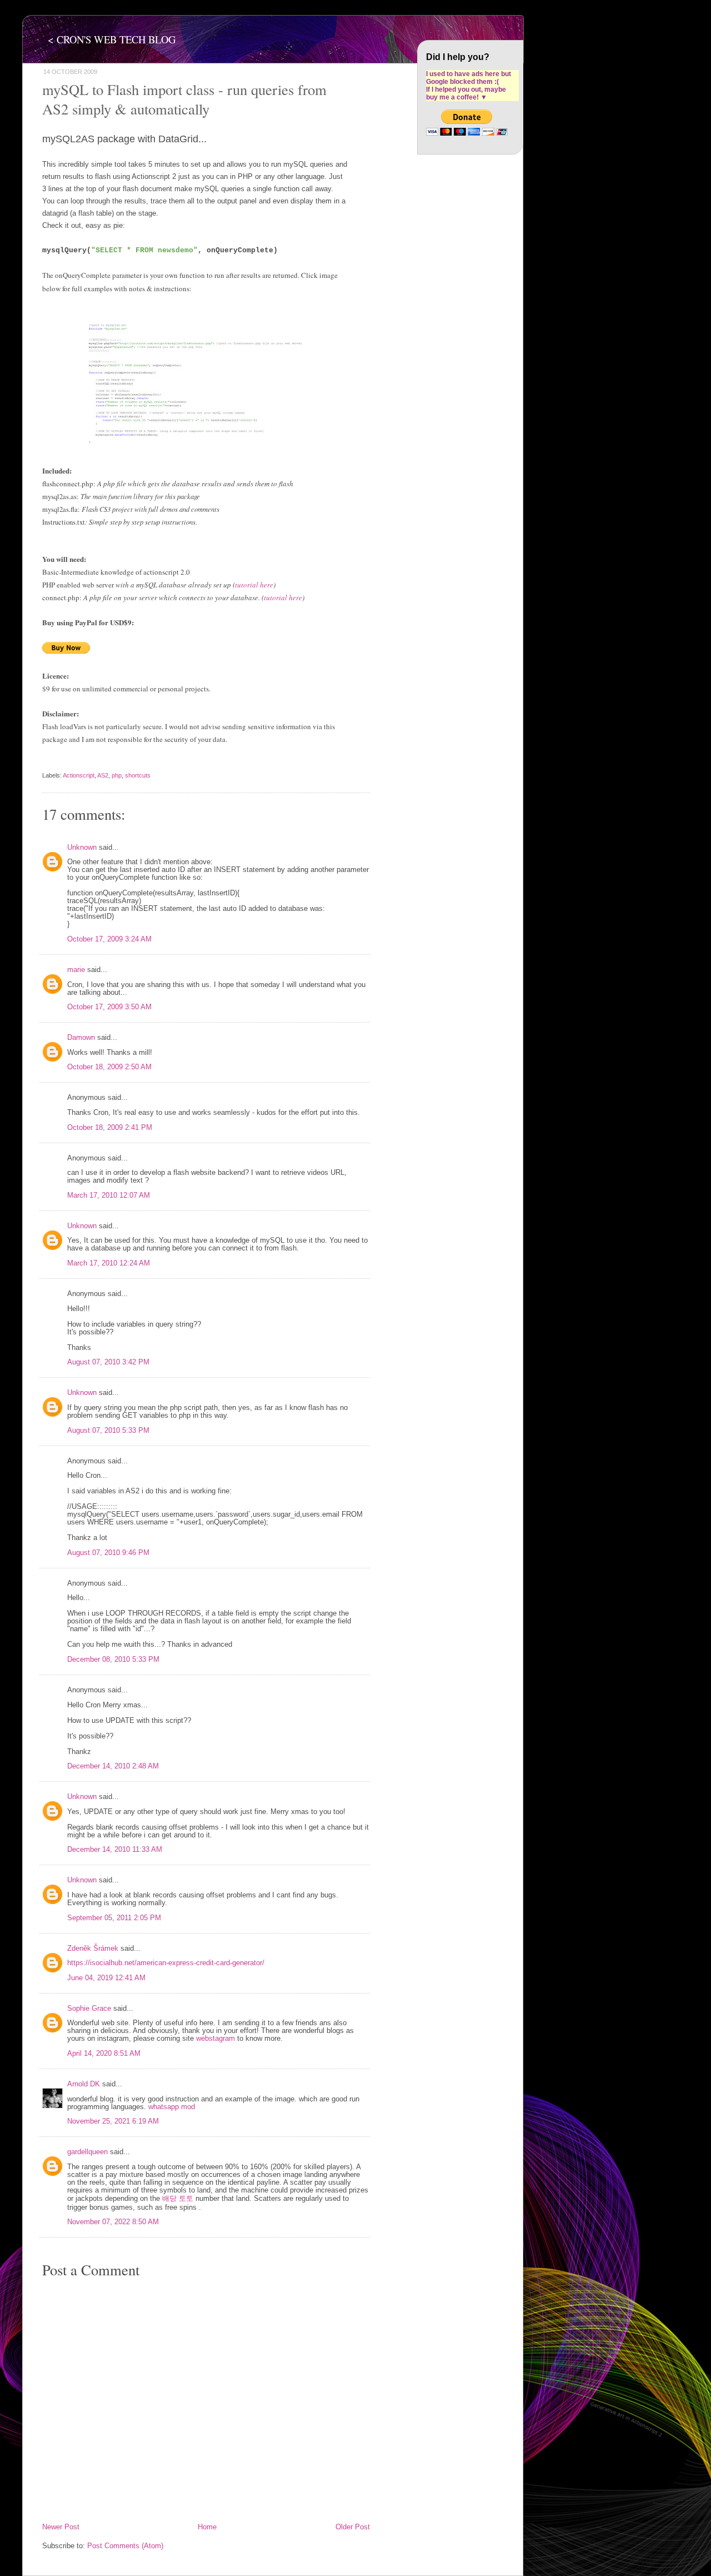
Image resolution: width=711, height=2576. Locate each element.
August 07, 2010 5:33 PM (108, 1431)
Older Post (353, 2527)
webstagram (216, 2039)
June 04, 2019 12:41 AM (106, 1978)
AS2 (103, 775)
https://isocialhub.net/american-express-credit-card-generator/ (166, 1963)
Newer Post (61, 2527)
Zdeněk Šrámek (93, 1949)
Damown (81, 1038)
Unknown (82, 848)
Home (207, 2527)
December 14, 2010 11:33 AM (115, 1850)
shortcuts (138, 775)
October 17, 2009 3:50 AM (109, 1007)
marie (76, 970)
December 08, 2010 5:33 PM (113, 1660)
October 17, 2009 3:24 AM (109, 939)
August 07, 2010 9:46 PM (108, 1553)
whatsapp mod (172, 2107)
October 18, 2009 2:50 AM (109, 1067)
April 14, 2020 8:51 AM (104, 2054)
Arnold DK (84, 2084)
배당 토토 (178, 2199)
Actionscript (79, 775)
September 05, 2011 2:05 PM (114, 1918)
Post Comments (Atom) (125, 2546)
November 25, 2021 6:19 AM (113, 2121)
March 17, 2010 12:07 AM (109, 1195)
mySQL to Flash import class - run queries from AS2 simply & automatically (184, 99)
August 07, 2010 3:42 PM (108, 1362)
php (117, 775)
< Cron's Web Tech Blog (112, 39)
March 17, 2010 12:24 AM (109, 1263)
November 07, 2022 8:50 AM (113, 2222)
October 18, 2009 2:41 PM (110, 1128)
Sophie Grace (89, 2009)
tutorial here (254, 585)
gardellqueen (87, 2152)
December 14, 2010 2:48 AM (113, 1766)
